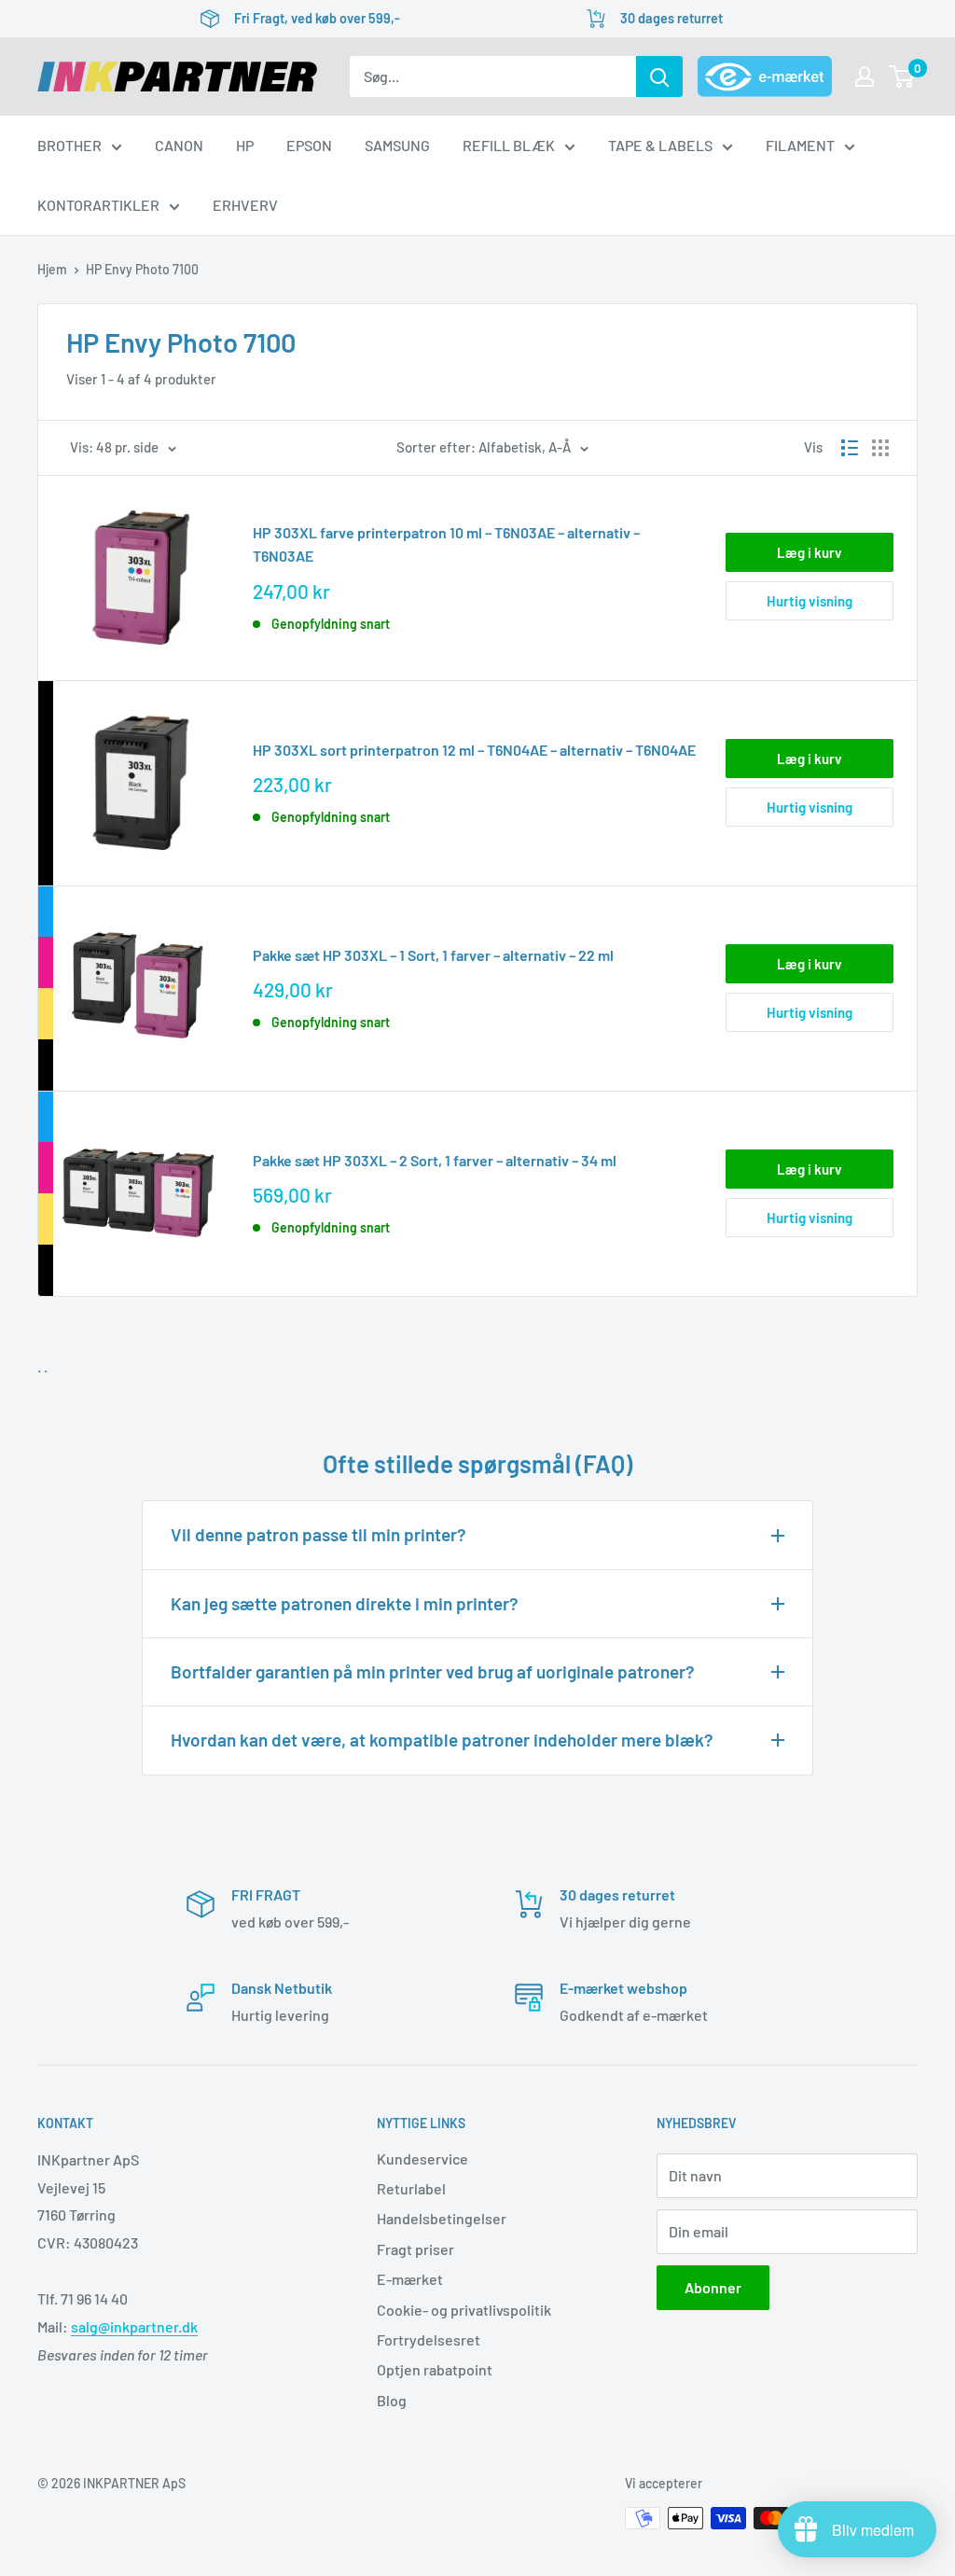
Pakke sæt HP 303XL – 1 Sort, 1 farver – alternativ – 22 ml (433, 955)
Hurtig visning (810, 601)
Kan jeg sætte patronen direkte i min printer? (345, 1603)
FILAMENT (800, 145)
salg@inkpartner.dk (134, 2326)
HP (245, 145)
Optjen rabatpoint (435, 2369)
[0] (902, 77)
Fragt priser (415, 2249)
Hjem (52, 269)
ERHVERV (245, 205)
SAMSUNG (397, 145)
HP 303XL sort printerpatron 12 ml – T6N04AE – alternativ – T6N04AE (474, 750)
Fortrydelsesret (429, 2339)
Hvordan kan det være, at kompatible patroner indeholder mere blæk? (442, 1740)
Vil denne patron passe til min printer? (318, 1534)
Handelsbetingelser (442, 2218)
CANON (179, 145)
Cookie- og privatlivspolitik (464, 2310)
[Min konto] (865, 77)
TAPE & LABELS (660, 145)
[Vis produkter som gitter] (880, 448)
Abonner (713, 2287)
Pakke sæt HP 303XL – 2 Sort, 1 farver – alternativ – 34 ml (435, 1160)
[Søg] (659, 77)
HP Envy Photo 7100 (142, 269)
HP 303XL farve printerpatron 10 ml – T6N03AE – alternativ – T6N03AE (446, 544)
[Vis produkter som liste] (850, 448)
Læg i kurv (810, 552)
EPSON (309, 145)
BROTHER (69, 145)
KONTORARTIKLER (98, 205)
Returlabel (411, 2188)
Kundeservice (422, 2158)
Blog (392, 2400)
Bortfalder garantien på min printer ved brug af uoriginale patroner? (433, 1671)
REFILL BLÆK (509, 145)
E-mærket (410, 2279)
